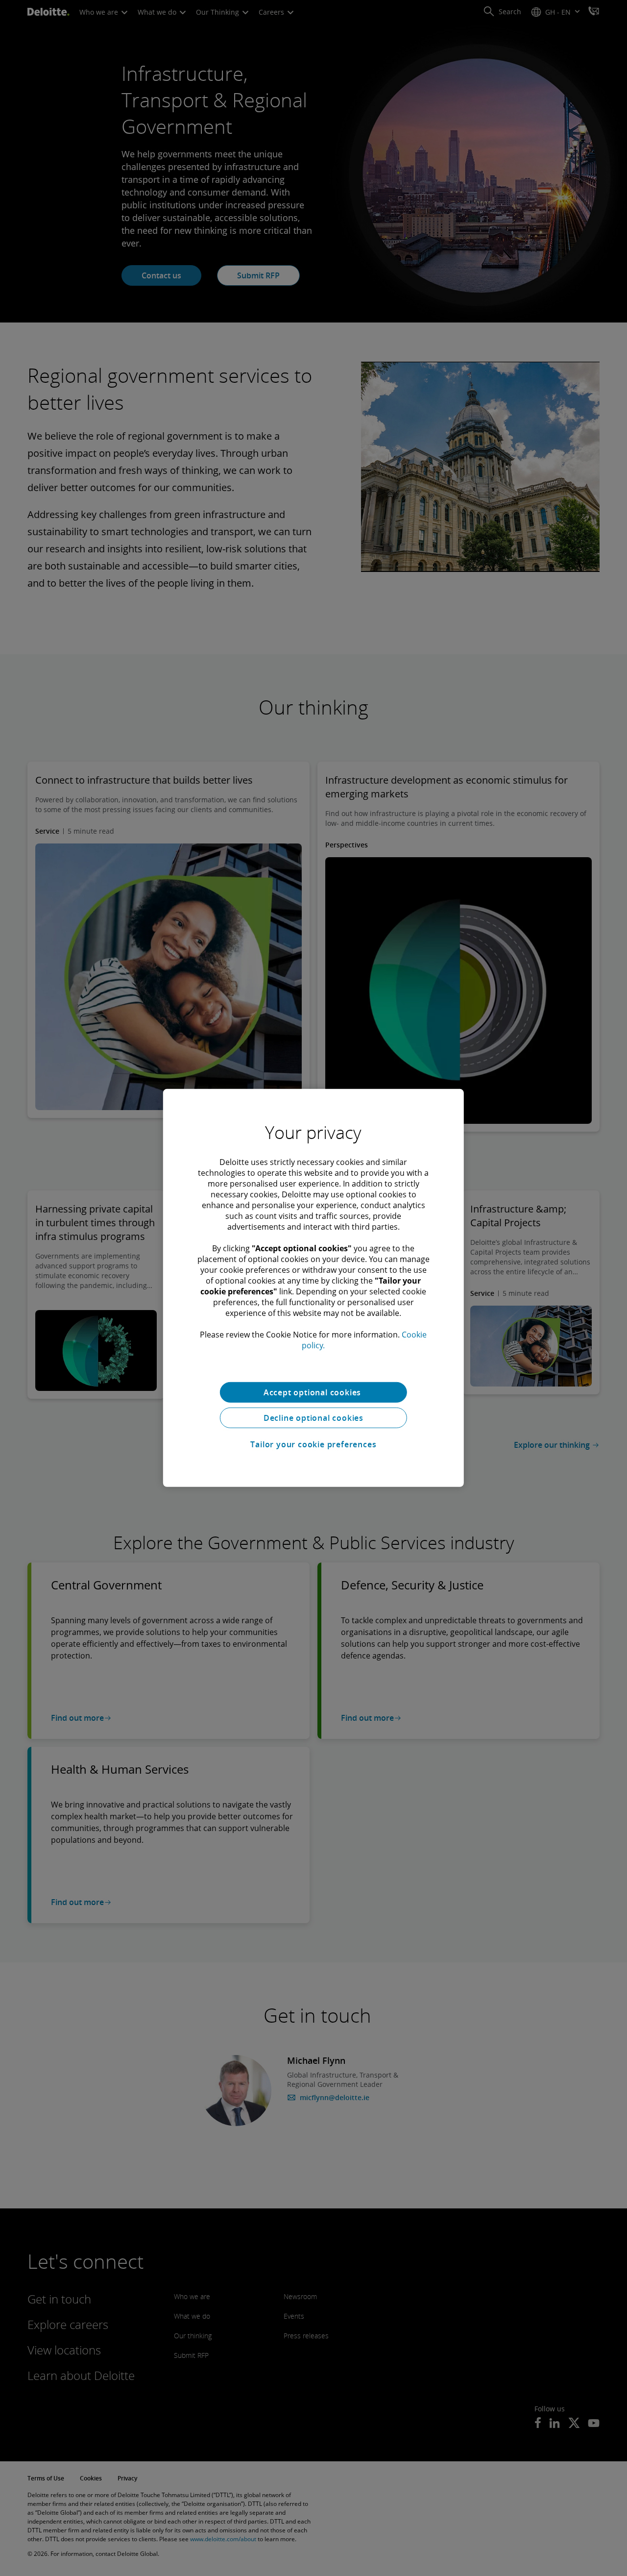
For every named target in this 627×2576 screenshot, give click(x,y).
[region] (313, 1288)
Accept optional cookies (313, 1392)
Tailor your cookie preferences (313, 1444)
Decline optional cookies (313, 1418)
